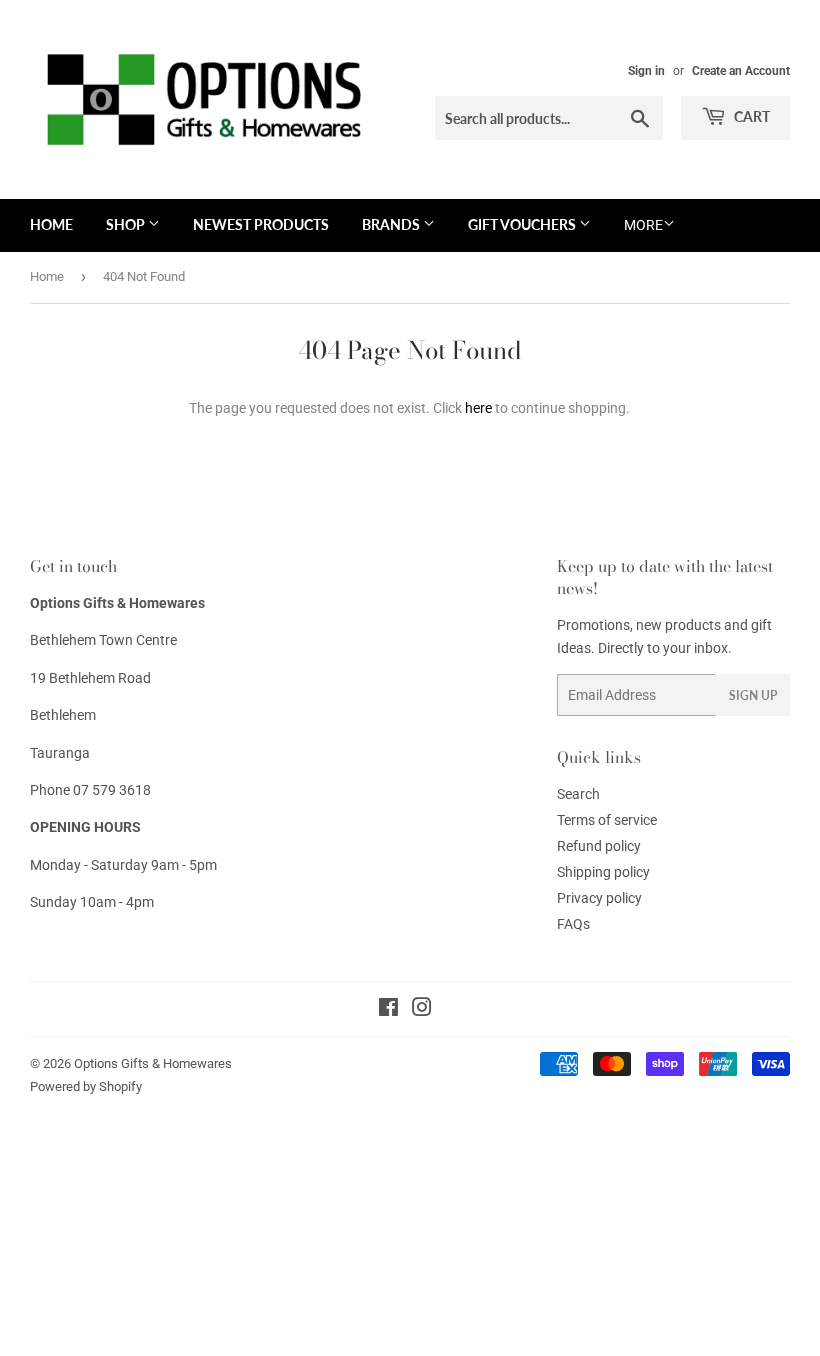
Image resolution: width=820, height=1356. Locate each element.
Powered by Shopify (86, 1086)
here (478, 408)
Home (47, 276)
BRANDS (392, 224)
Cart (750, 116)
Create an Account (741, 71)
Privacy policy (599, 898)
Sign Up (753, 695)
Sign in (646, 71)
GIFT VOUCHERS (523, 224)
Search (578, 794)
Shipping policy (603, 872)
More (643, 225)
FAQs (573, 924)
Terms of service (607, 820)
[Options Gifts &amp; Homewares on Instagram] (422, 1010)
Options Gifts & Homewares (153, 1063)
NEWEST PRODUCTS (261, 224)
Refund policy (599, 846)
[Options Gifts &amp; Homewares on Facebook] (388, 1010)
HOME (51, 224)
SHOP (127, 224)
